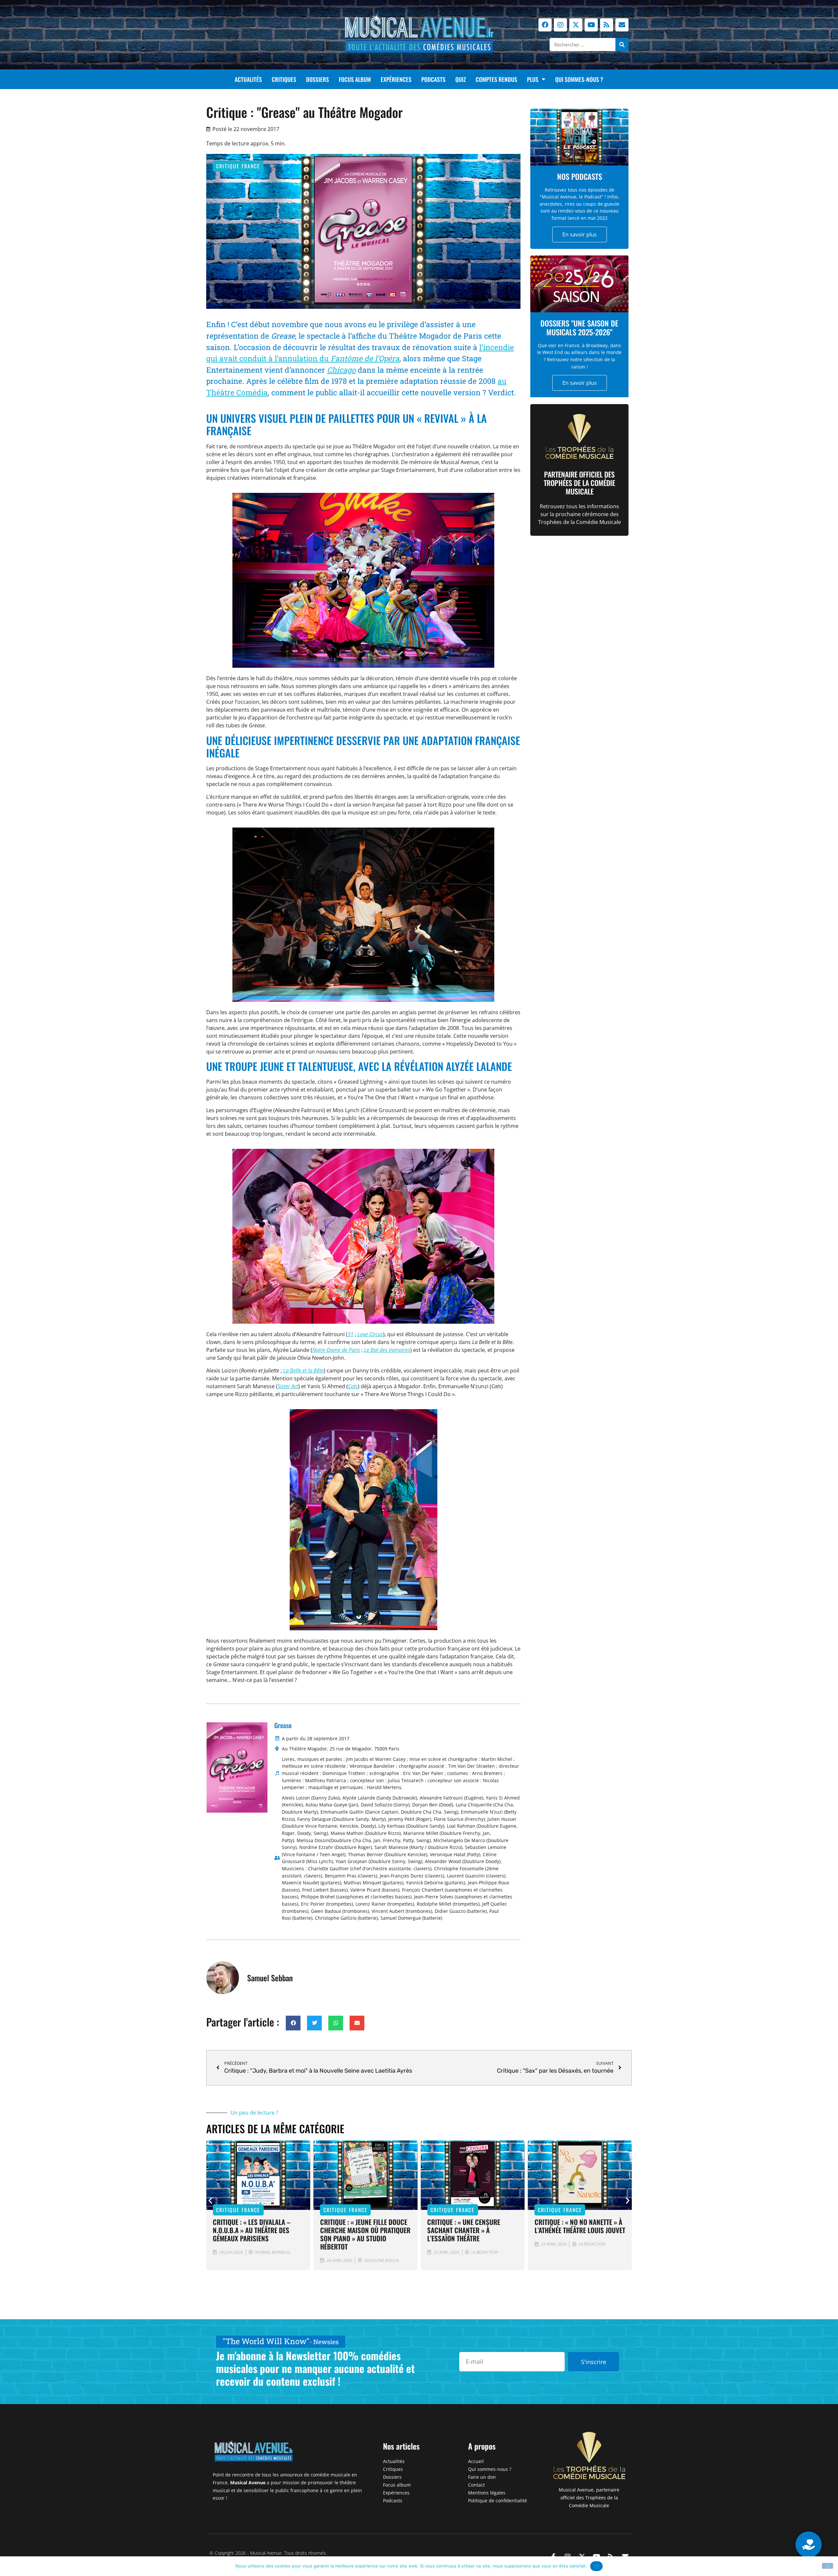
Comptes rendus (496, 79)
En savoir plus (580, 234)
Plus (533, 79)
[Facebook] (545, 25)
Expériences (396, 79)
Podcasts (433, 79)
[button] (293, 2023)
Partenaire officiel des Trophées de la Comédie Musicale (579, 483)
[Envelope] (622, 25)
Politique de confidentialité (498, 2501)
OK (597, 2566)
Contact (476, 2485)
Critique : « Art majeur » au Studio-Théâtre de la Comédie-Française (580, 2230)
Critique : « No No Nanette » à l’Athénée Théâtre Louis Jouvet (473, 2226)
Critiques (284, 79)
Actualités (248, 79)
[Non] (828, 2566)
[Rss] (607, 25)
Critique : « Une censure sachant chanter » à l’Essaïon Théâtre (357, 2230)
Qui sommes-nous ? (579, 79)
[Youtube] (591, 25)
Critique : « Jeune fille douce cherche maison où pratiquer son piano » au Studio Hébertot (258, 2234)
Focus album (355, 79)
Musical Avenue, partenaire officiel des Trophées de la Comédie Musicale (589, 2498)
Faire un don (482, 2477)
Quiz (461, 79)
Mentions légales (487, 2493)
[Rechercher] (622, 45)
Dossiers (318, 79)
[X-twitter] (576, 25)
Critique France (238, 166)
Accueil (476, 2461)
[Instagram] (560, 25)
